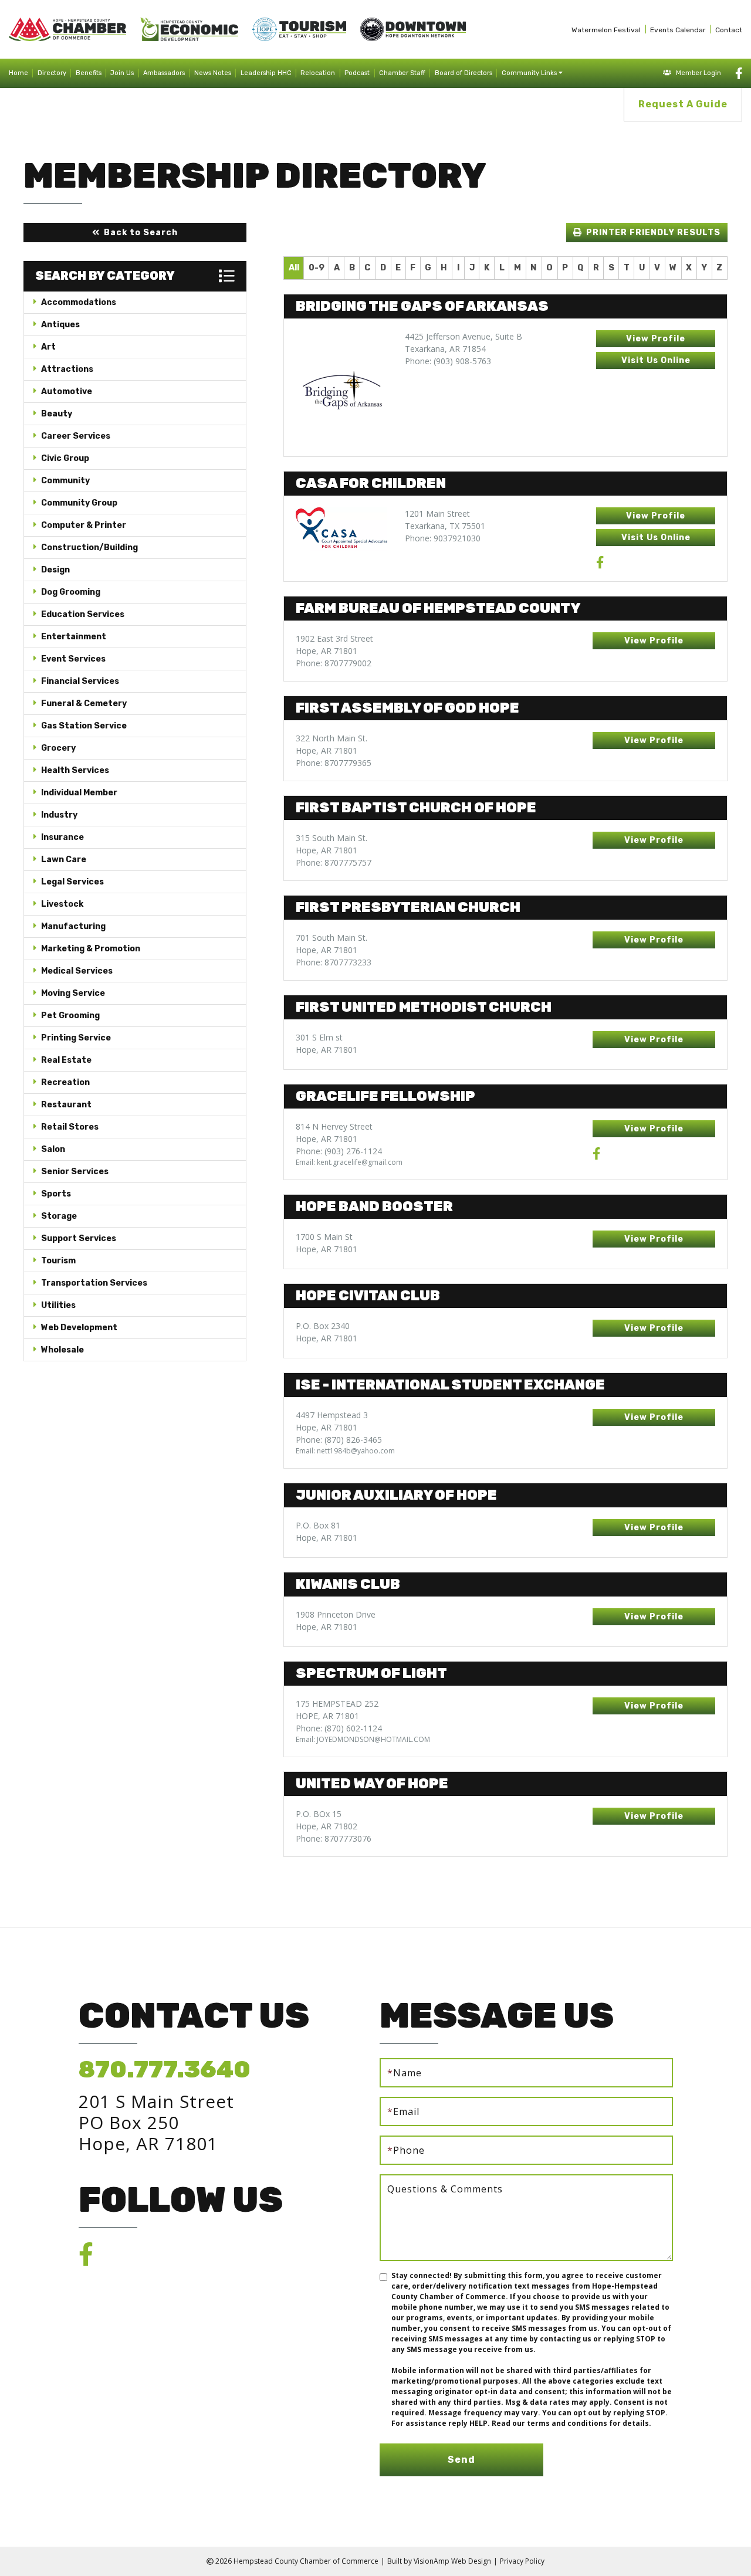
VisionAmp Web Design (452, 2561)
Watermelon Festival (606, 30)
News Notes (213, 73)
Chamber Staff (402, 73)
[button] (135, 233)
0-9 (317, 268)
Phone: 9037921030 (443, 538)
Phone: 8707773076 (334, 1838)
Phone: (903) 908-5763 (448, 361)
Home (18, 73)
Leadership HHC (266, 73)
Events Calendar (678, 30)
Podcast (357, 73)
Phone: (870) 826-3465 (339, 1440)
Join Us (122, 73)
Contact (729, 30)
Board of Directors (464, 73)
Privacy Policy (522, 2561)
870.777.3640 (165, 2070)
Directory (52, 73)
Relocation (318, 73)
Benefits (89, 73)
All (294, 268)
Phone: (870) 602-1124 (339, 1728)
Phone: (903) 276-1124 (339, 1151)
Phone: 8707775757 (334, 862)
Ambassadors (164, 73)
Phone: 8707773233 (334, 962)
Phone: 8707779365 (334, 763)
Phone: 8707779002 (334, 663)
